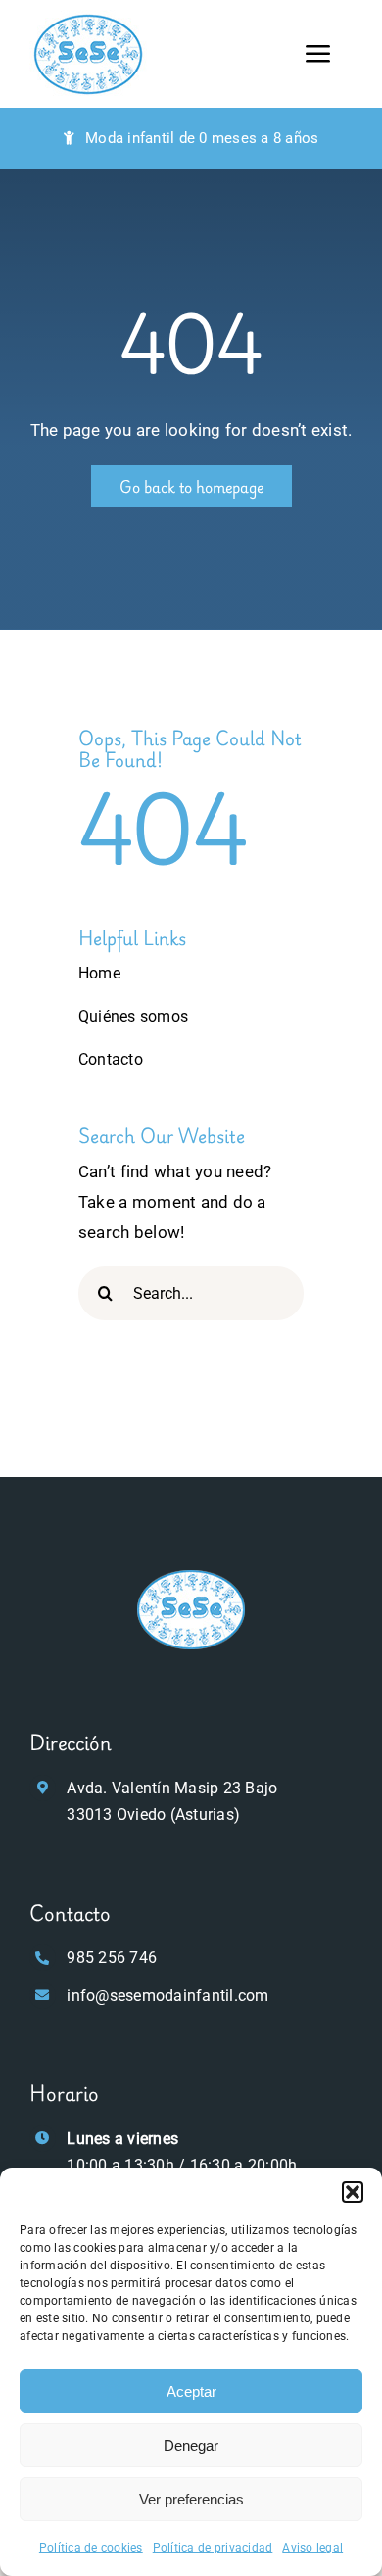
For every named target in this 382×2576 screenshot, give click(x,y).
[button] (353, 2192)
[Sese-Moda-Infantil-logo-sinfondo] (191, 1573)
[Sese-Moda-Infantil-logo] (88, 18)
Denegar (191, 2445)
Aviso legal (312, 2548)
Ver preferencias (191, 2499)
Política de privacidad (213, 2548)
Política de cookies (91, 2548)
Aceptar (191, 2391)
